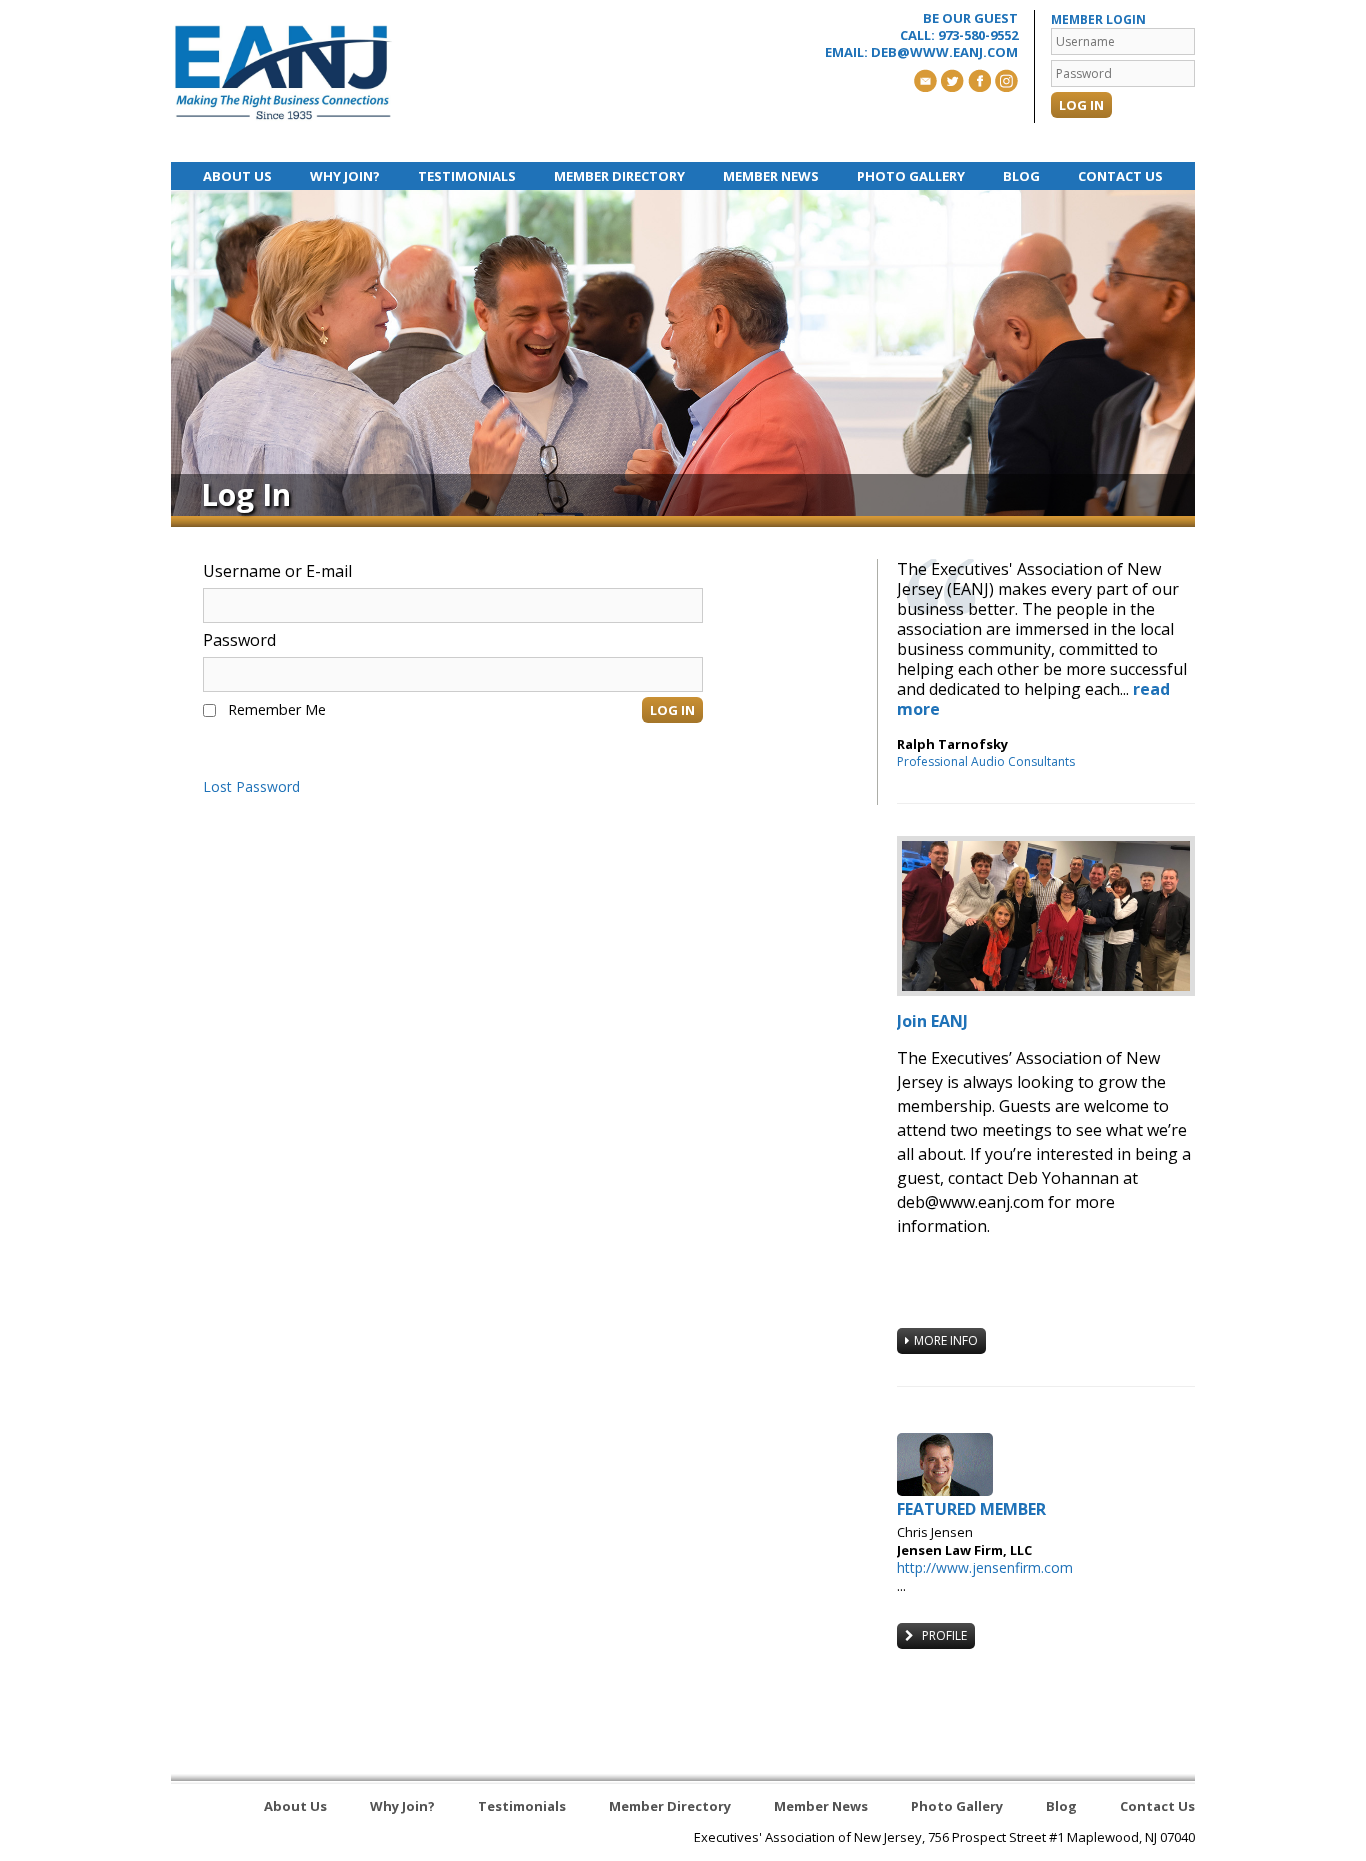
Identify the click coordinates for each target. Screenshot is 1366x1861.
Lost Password (251, 787)
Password (239, 640)
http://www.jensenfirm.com (985, 1567)
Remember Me (277, 709)
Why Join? (345, 176)
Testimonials (467, 176)
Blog (1021, 176)
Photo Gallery (911, 176)
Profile (943, 1635)
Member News (771, 176)
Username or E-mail (277, 571)
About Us (237, 176)
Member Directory (619, 176)
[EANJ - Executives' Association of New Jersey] (283, 72)
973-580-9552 (978, 35)
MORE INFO (946, 1340)
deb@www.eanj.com (944, 52)
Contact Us (1120, 176)
